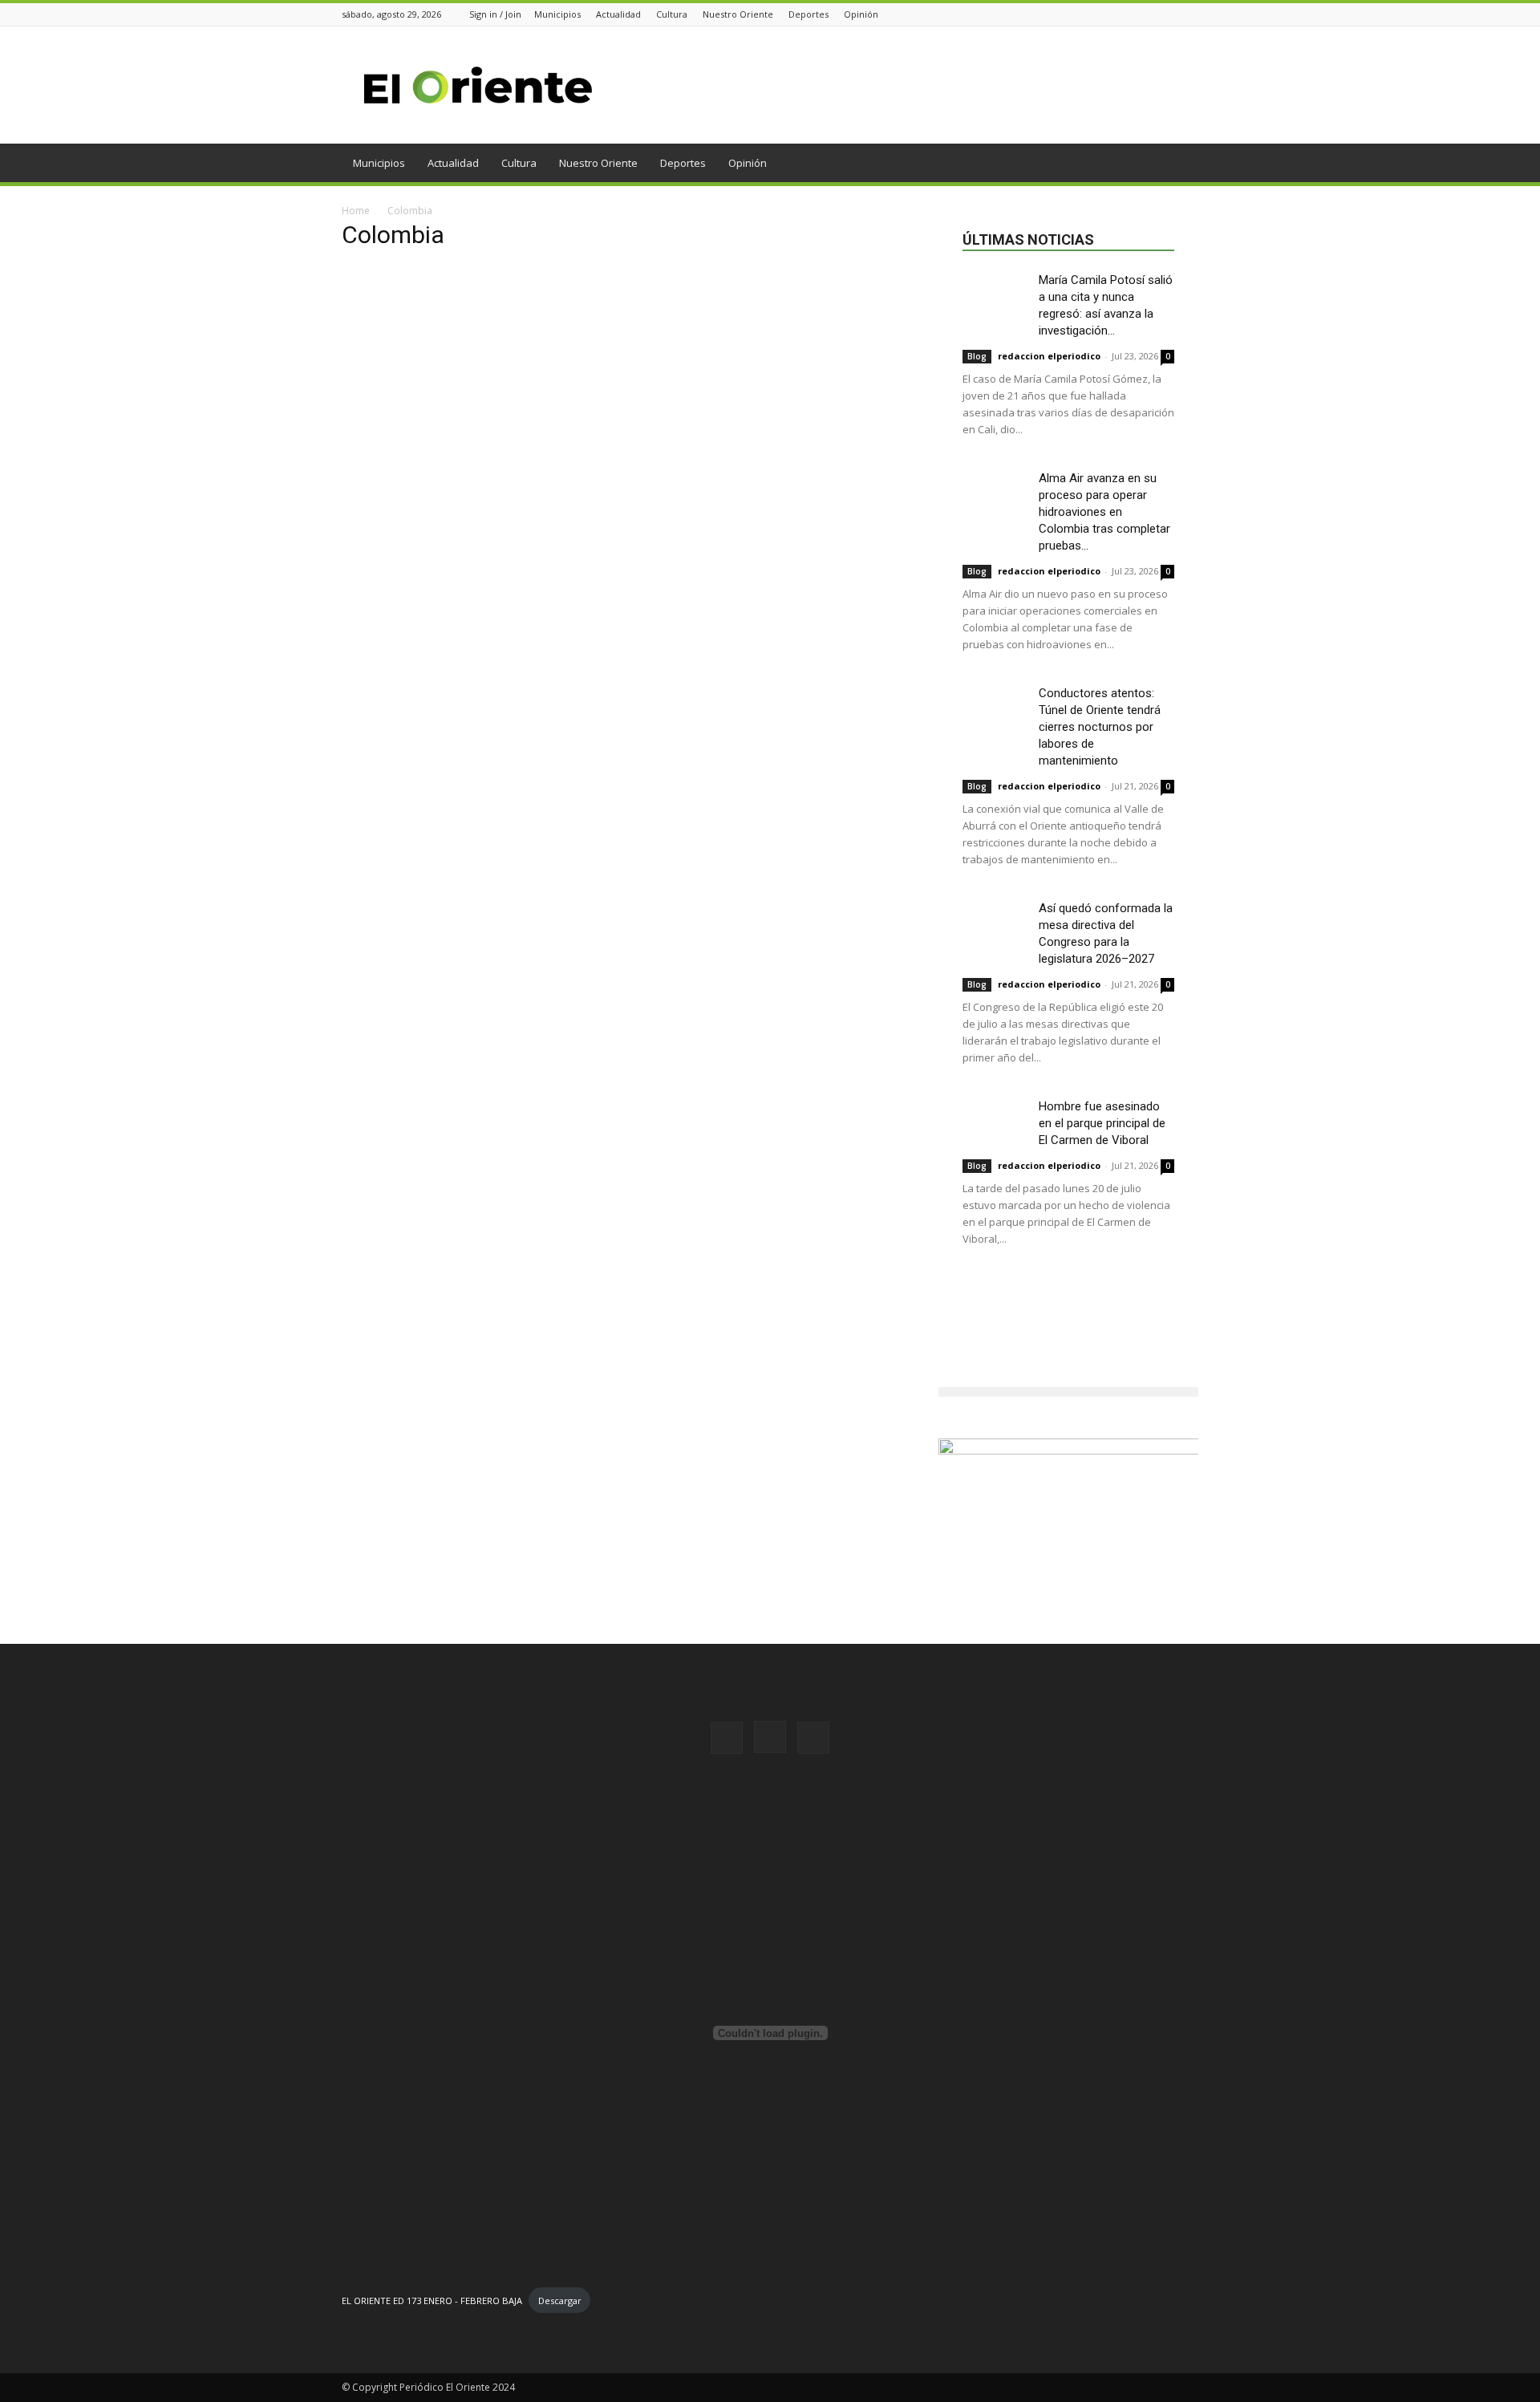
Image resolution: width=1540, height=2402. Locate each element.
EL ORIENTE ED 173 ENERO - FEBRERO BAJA (432, 2301)
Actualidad (618, 14)
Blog (977, 356)
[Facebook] (1149, 14)
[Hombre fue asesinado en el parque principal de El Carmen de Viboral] (995, 1120)
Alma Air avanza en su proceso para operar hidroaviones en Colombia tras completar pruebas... (1104, 512)
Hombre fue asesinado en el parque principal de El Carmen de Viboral (1102, 1123)
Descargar (560, 2301)
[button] (1179, 164)
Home (356, 211)
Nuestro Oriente (738, 14)
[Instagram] (1169, 14)
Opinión (861, 14)
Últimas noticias (1028, 239)
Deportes (808, 14)
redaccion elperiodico (1049, 356)
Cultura (672, 14)
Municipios (557, 14)
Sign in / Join (495, 14)
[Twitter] (1189, 14)
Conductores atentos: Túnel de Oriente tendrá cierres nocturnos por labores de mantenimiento (1100, 727)
